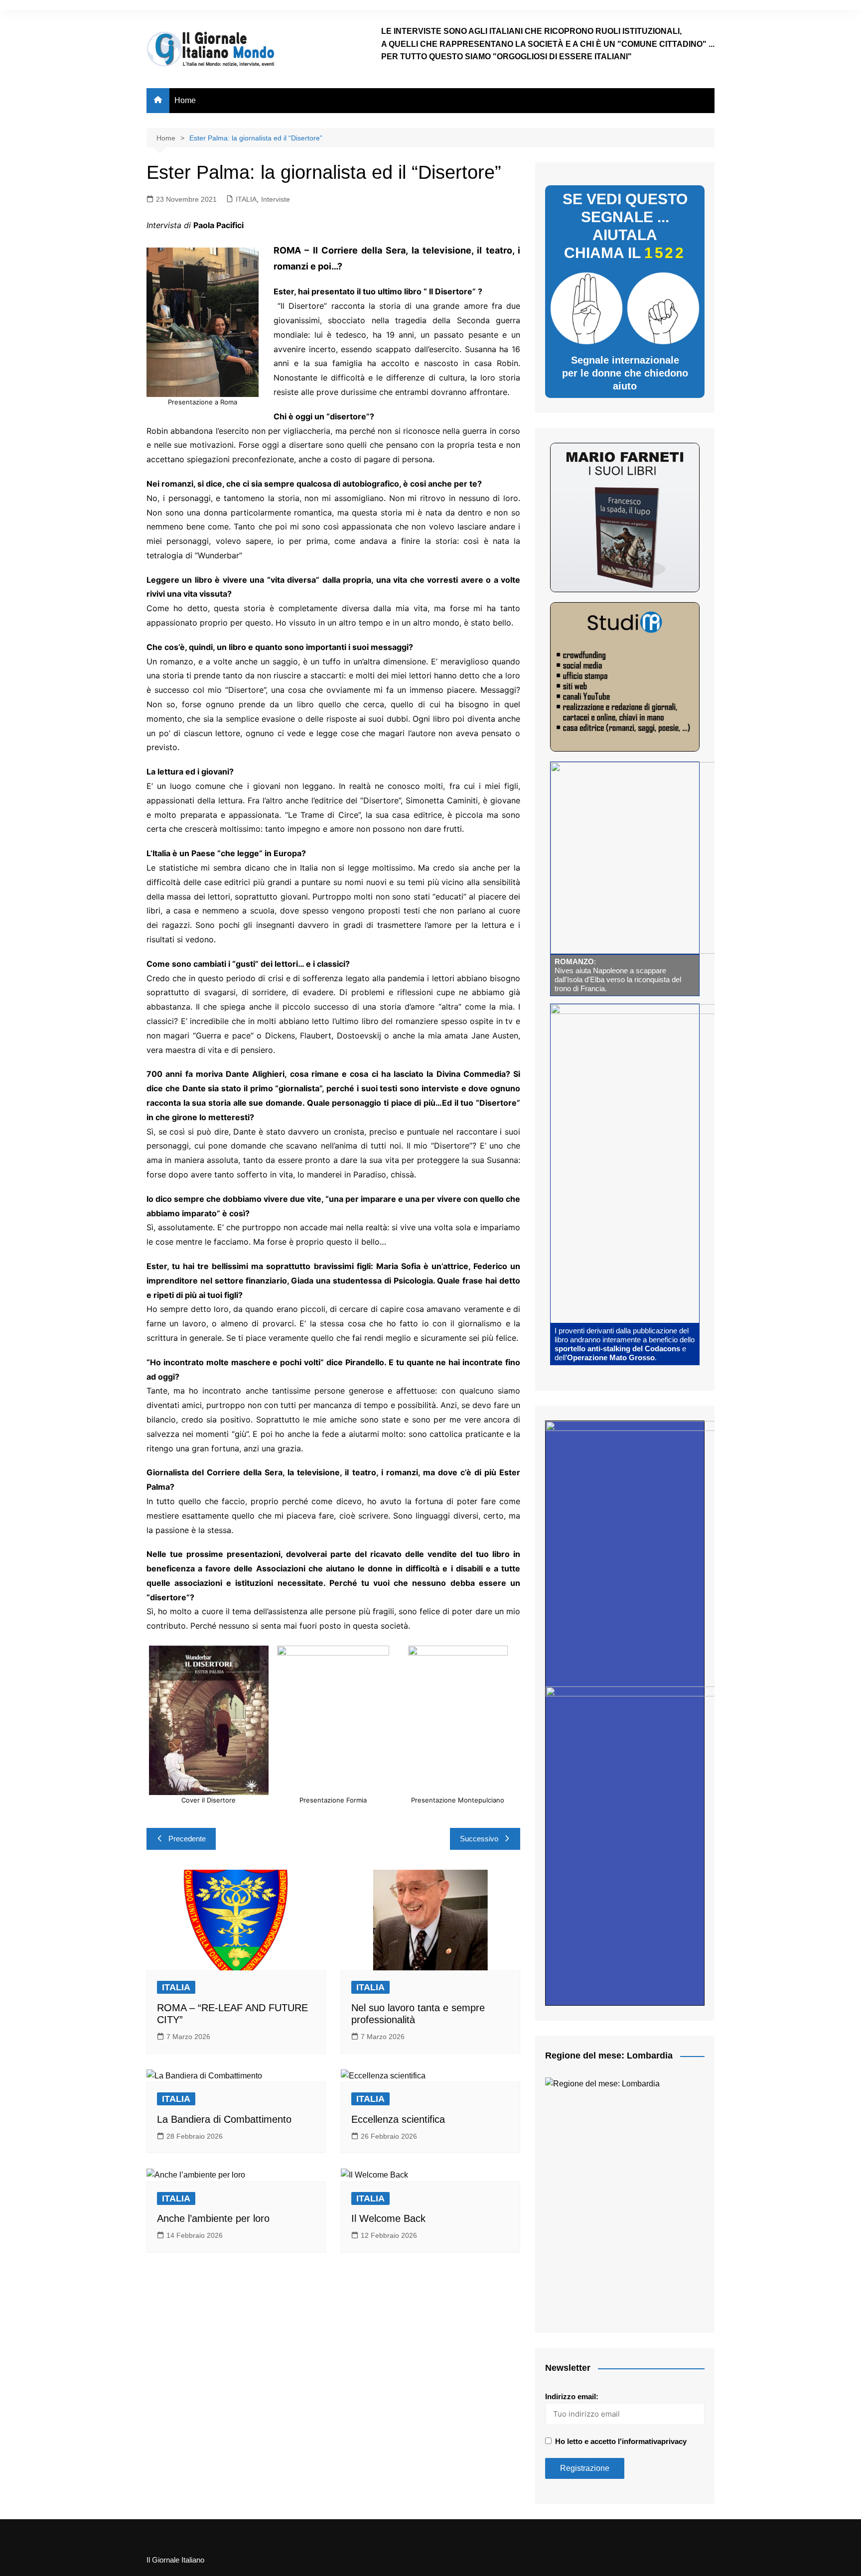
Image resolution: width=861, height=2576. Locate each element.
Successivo (479, 1839)
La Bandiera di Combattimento (224, 2119)
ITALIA (246, 199)
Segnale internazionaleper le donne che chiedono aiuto (625, 373)
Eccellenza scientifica (400, 2119)
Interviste (276, 199)
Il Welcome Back (388, 2218)
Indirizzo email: (572, 2396)
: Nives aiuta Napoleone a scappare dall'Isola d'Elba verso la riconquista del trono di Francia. (618, 975)
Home (185, 100)
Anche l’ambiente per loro (213, 2218)
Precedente (187, 1839)
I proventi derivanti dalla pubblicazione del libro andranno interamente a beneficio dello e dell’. (625, 1344)
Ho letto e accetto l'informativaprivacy (621, 2441)
